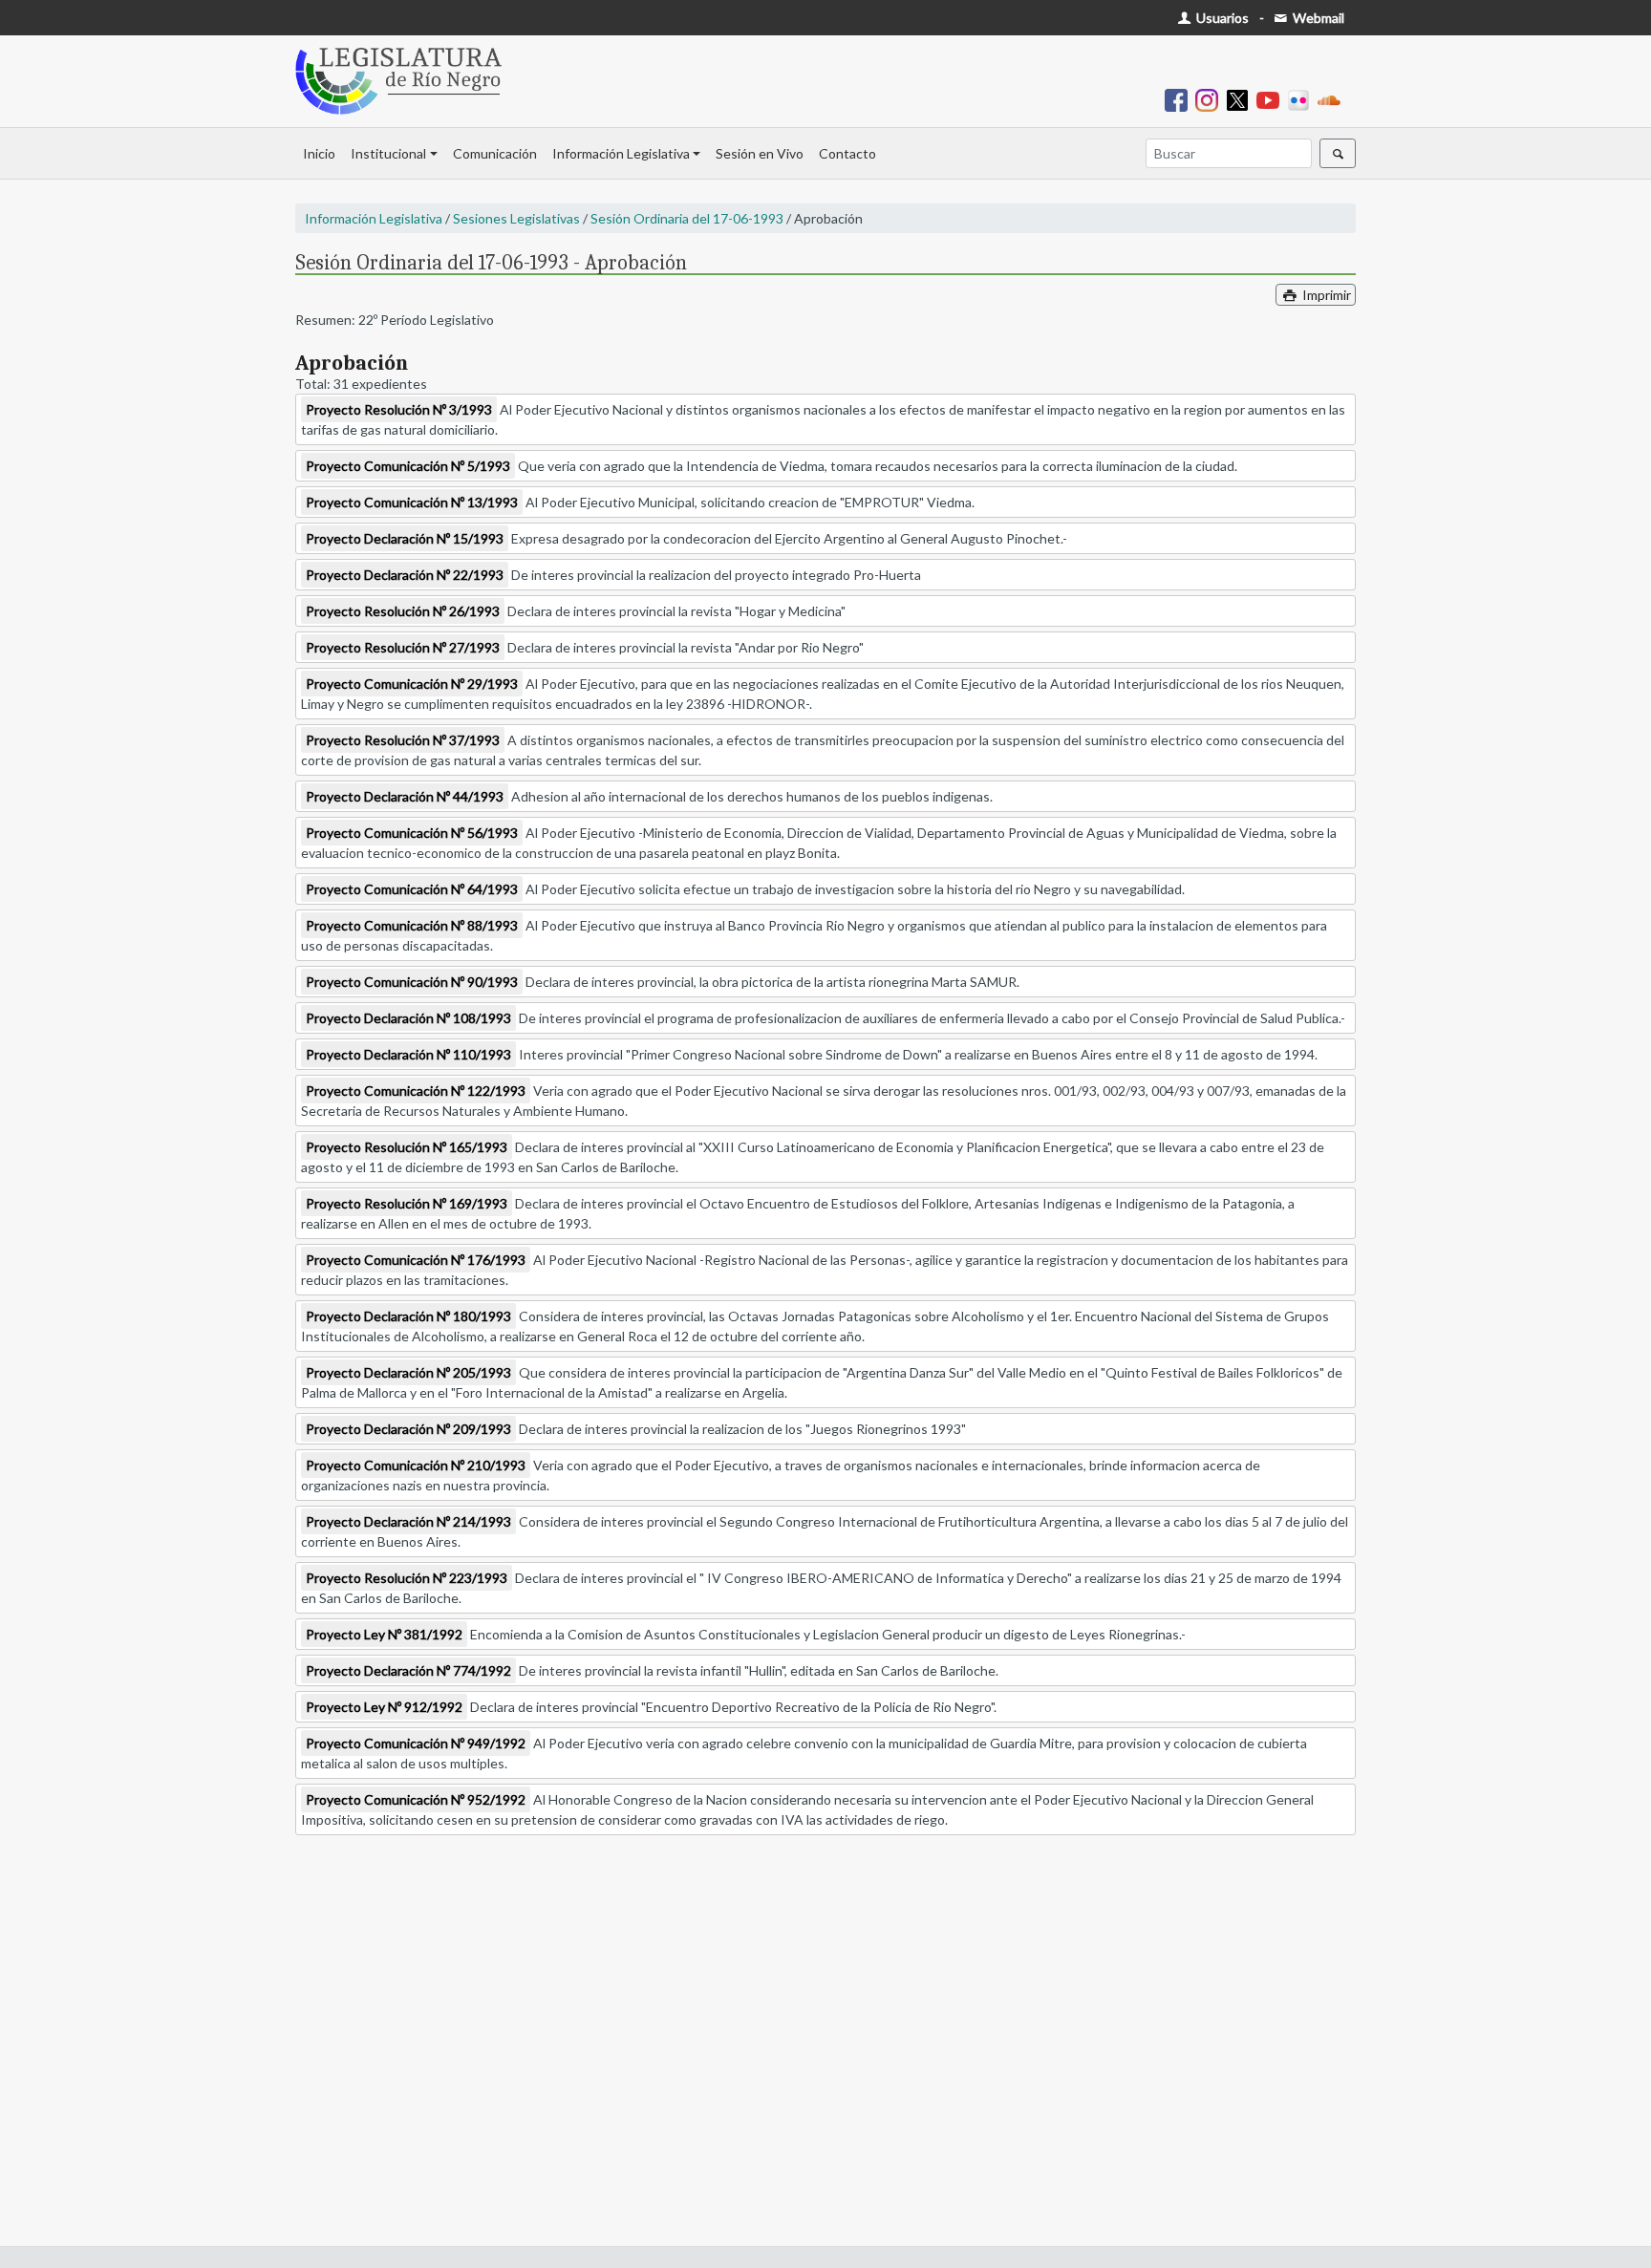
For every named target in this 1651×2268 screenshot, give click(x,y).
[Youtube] (1272, 99)
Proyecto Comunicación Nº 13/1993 (412, 502)
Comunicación (495, 153)
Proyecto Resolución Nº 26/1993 (403, 611)
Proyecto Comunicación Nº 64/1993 (412, 889)
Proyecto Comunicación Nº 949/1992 (416, 1743)
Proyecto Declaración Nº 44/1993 (405, 796)
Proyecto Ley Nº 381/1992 (384, 1634)
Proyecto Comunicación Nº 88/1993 (412, 925)
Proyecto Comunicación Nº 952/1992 (416, 1799)
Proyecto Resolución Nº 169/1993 (407, 1203)
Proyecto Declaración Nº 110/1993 (408, 1054)
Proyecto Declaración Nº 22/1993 (405, 575)
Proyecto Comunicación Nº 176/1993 (416, 1260)
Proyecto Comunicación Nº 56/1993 (412, 833)
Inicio (319, 153)
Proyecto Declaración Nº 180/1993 (408, 1316)
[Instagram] (1211, 99)
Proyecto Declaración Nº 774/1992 (408, 1670)
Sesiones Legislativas (516, 218)
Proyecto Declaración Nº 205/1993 (408, 1372)
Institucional (388, 153)
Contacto (847, 153)
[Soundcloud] (1333, 99)
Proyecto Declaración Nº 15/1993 (405, 538)
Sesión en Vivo (760, 153)
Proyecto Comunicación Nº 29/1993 (412, 684)
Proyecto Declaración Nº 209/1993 (408, 1429)
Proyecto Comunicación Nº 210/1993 (416, 1465)
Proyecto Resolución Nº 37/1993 (403, 740)
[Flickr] (1302, 99)
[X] (1241, 99)
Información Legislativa (621, 153)
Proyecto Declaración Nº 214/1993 (408, 1521)
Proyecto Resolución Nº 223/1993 (407, 1578)
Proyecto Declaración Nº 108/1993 (408, 1018)
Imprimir (1325, 295)
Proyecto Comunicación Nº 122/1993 (416, 1091)
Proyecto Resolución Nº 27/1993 (403, 647)
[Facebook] (1180, 99)
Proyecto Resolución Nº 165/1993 (407, 1147)
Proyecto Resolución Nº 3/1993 (399, 409)
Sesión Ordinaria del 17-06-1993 (687, 218)
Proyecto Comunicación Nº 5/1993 (408, 466)
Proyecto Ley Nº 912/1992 (384, 1707)
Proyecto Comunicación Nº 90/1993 (412, 982)
